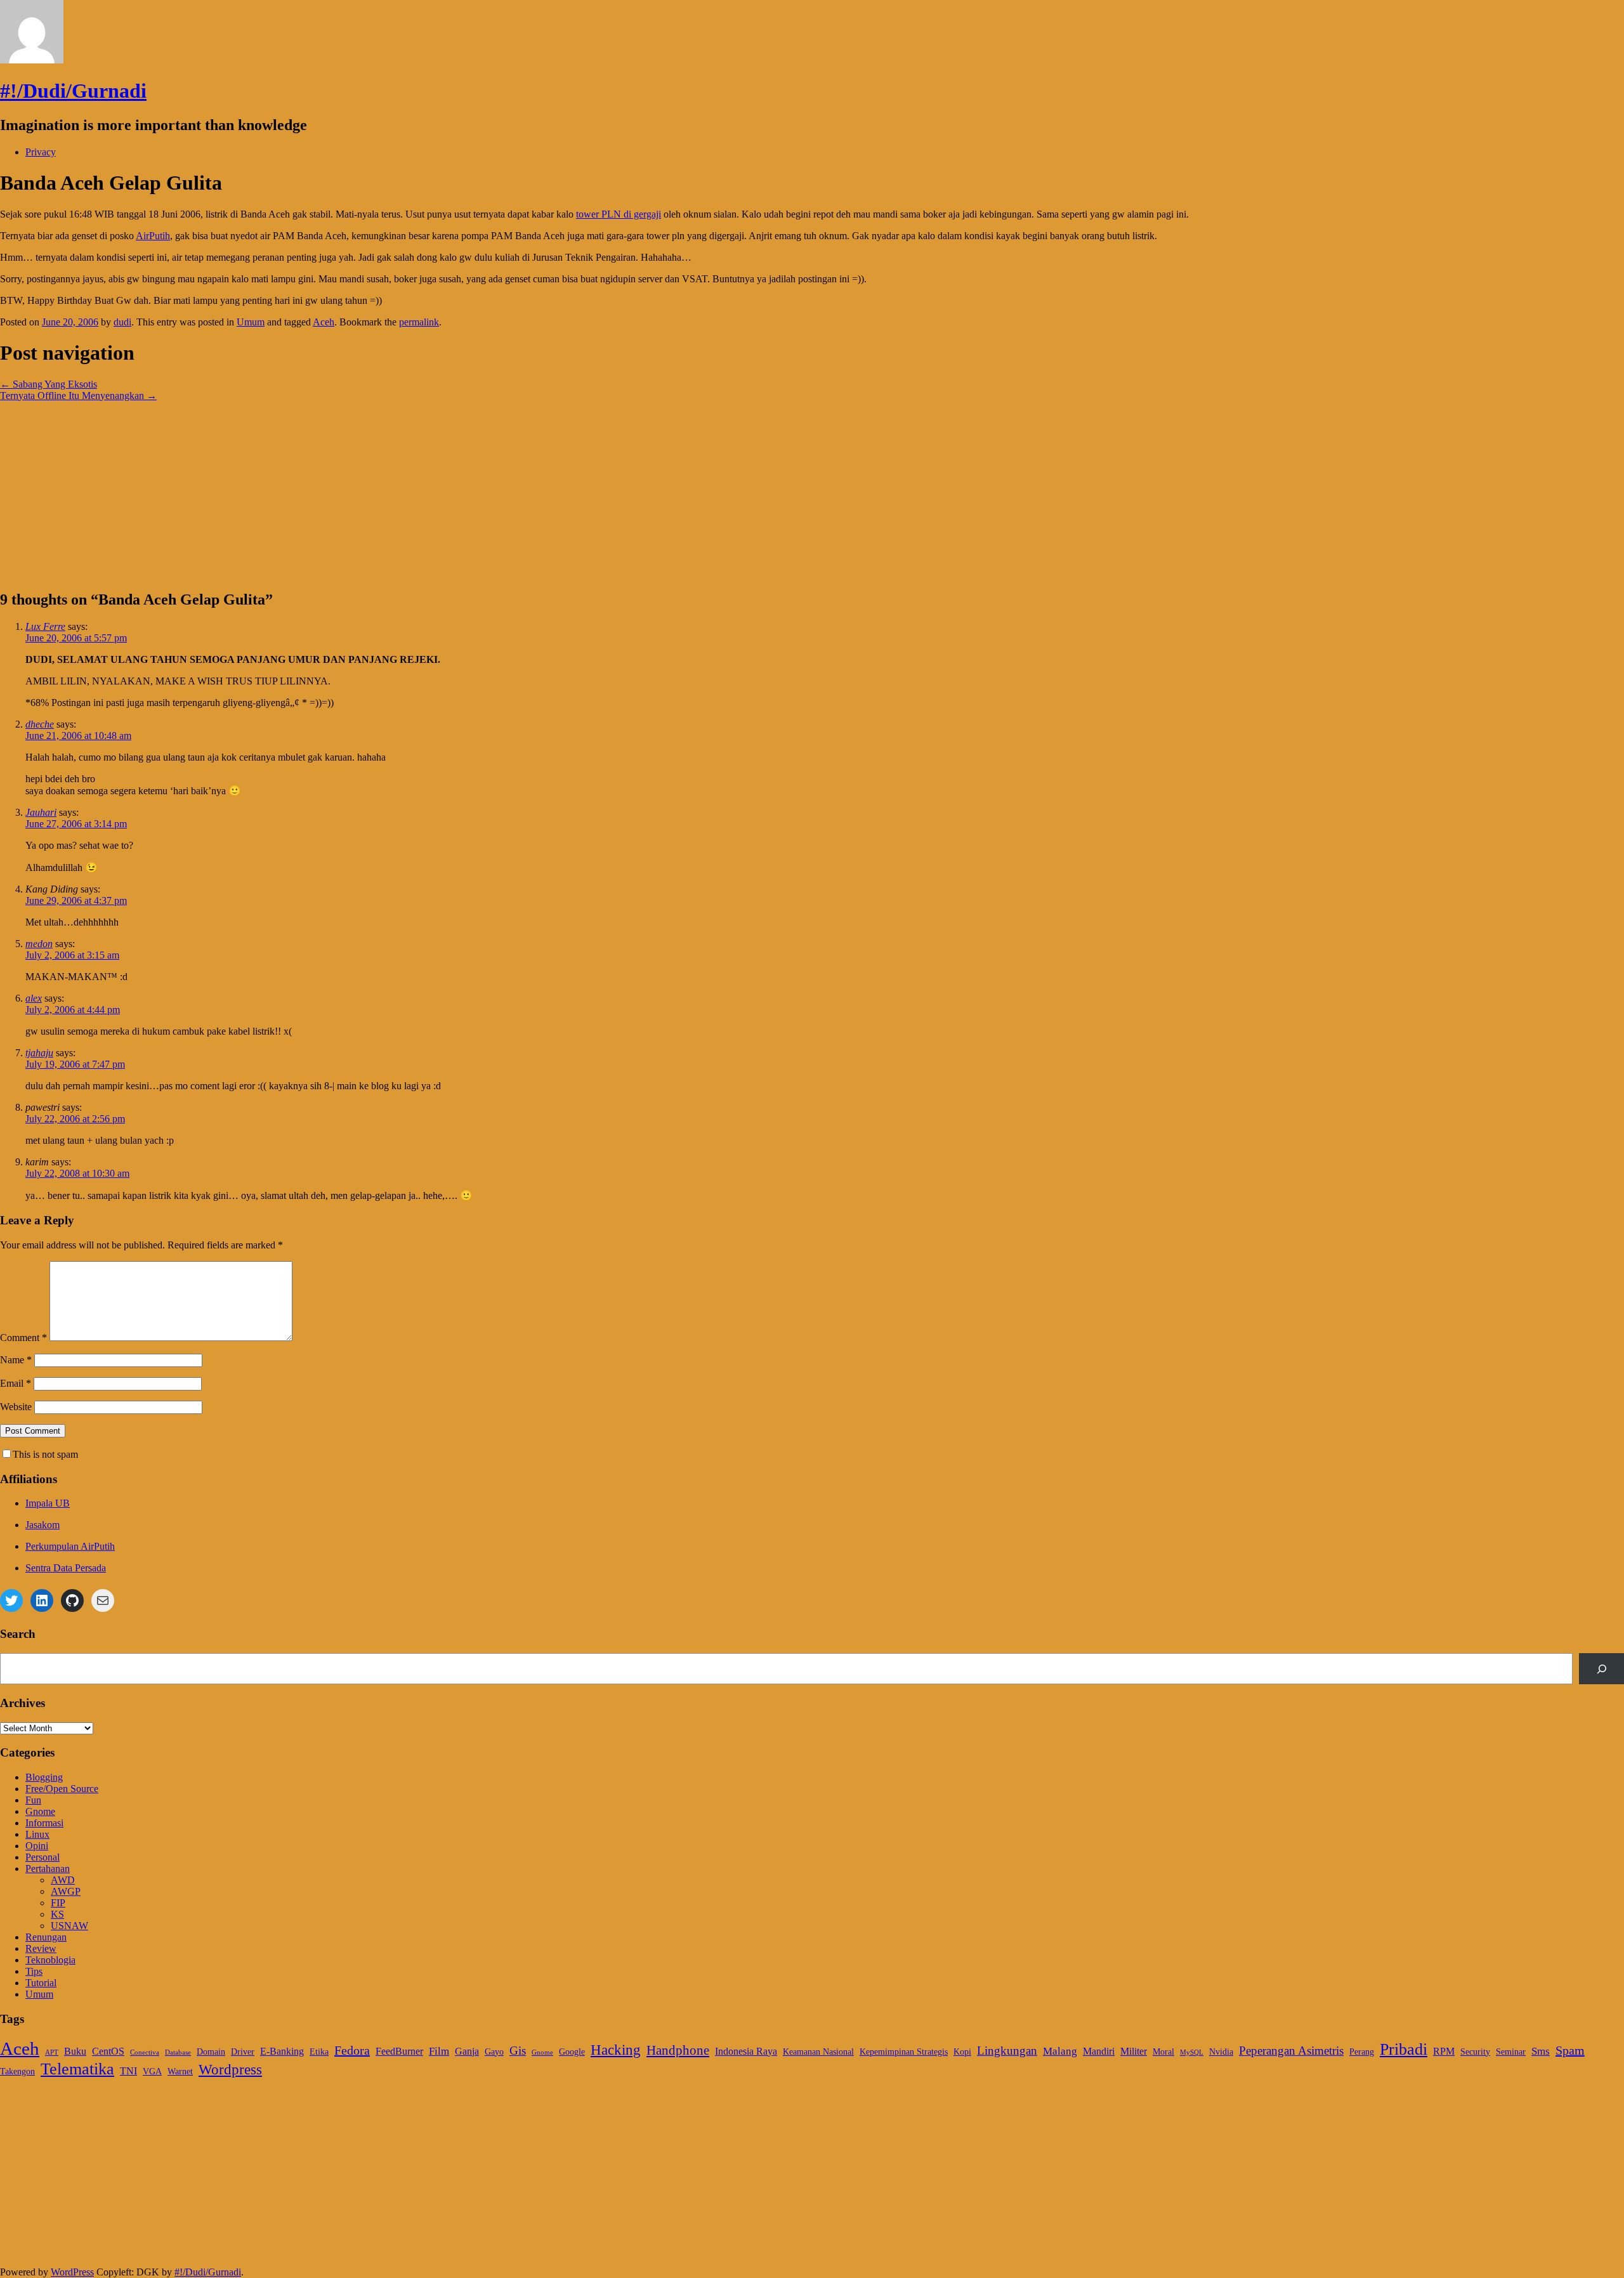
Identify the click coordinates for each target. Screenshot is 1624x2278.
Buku (75, 2051)
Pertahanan (48, 1869)
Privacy (41, 152)
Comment (23, 1338)
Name (16, 1360)
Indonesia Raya (746, 2051)
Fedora (352, 2050)
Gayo (494, 2052)
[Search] (1601, 1669)
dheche (40, 724)
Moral (1163, 2052)
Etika (319, 2052)
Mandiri (1099, 2051)
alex (34, 998)
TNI (128, 2071)
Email (16, 1383)
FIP (58, 1903)
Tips (34, 1971)
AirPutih (153, 236)
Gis (518, 2051)
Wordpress (230, 2070)
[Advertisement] (381, 490)
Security (1475, 2052)
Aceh (324, 322)
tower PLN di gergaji (619, 214)
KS (57, 1914)
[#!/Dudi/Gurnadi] (32, 60)
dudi (122, 322)
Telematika (77, 2069)
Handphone (678, 2050)
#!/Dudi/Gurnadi (73, 91)
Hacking (616, 2050)
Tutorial (41, 1983)
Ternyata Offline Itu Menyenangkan (78, 396)
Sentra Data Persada (66, 1568)
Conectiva (145, 2052)
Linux (37, 1834)
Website (16, 1407)
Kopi (962, 2052)
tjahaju (39, 1053)
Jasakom (43, 1525)
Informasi (44, 1823)
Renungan (46, 1937)
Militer (1134, 2051)
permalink (419, 322)
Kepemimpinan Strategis (904, 2052)
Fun (33, 1800)
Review (41, 1948)
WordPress (72, 2272)
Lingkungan (1007, 2051)
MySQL (1192, 2052)
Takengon (17, 2072)
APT (52, 2052)
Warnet (180, 2072)
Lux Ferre (45, 626)
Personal (43, 1857)
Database (178, 2052)
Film (439, 2051)
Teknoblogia (50, 1960)
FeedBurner (399, 2051)
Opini (37, 1846)
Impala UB (48, 1503)
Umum (251, 322)
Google (572, 2052)
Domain (211, 2052)
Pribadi (1404, 2049)
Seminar (1511, 2052)
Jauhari (41, 812)
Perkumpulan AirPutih (70, 1546)
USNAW (69, 1926)
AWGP (66, 1891)
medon (39, 944)
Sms (1541, 2051)
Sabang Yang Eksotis (49, 384)
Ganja (467, 2051)
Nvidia (1221, 2052)
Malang (1060, 2051)
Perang (1362, 2052)
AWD (63, 1880)
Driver (243, 2052)
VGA (152, 2072)
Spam (1570, 2050)
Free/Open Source (62, 1789)
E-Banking (282, 2051)
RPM (1444, 2051)
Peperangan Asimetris (1291, 2051)
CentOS (108, 2051)
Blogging (44, 1777)
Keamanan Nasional (818, 2052)
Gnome (40, 1811)
